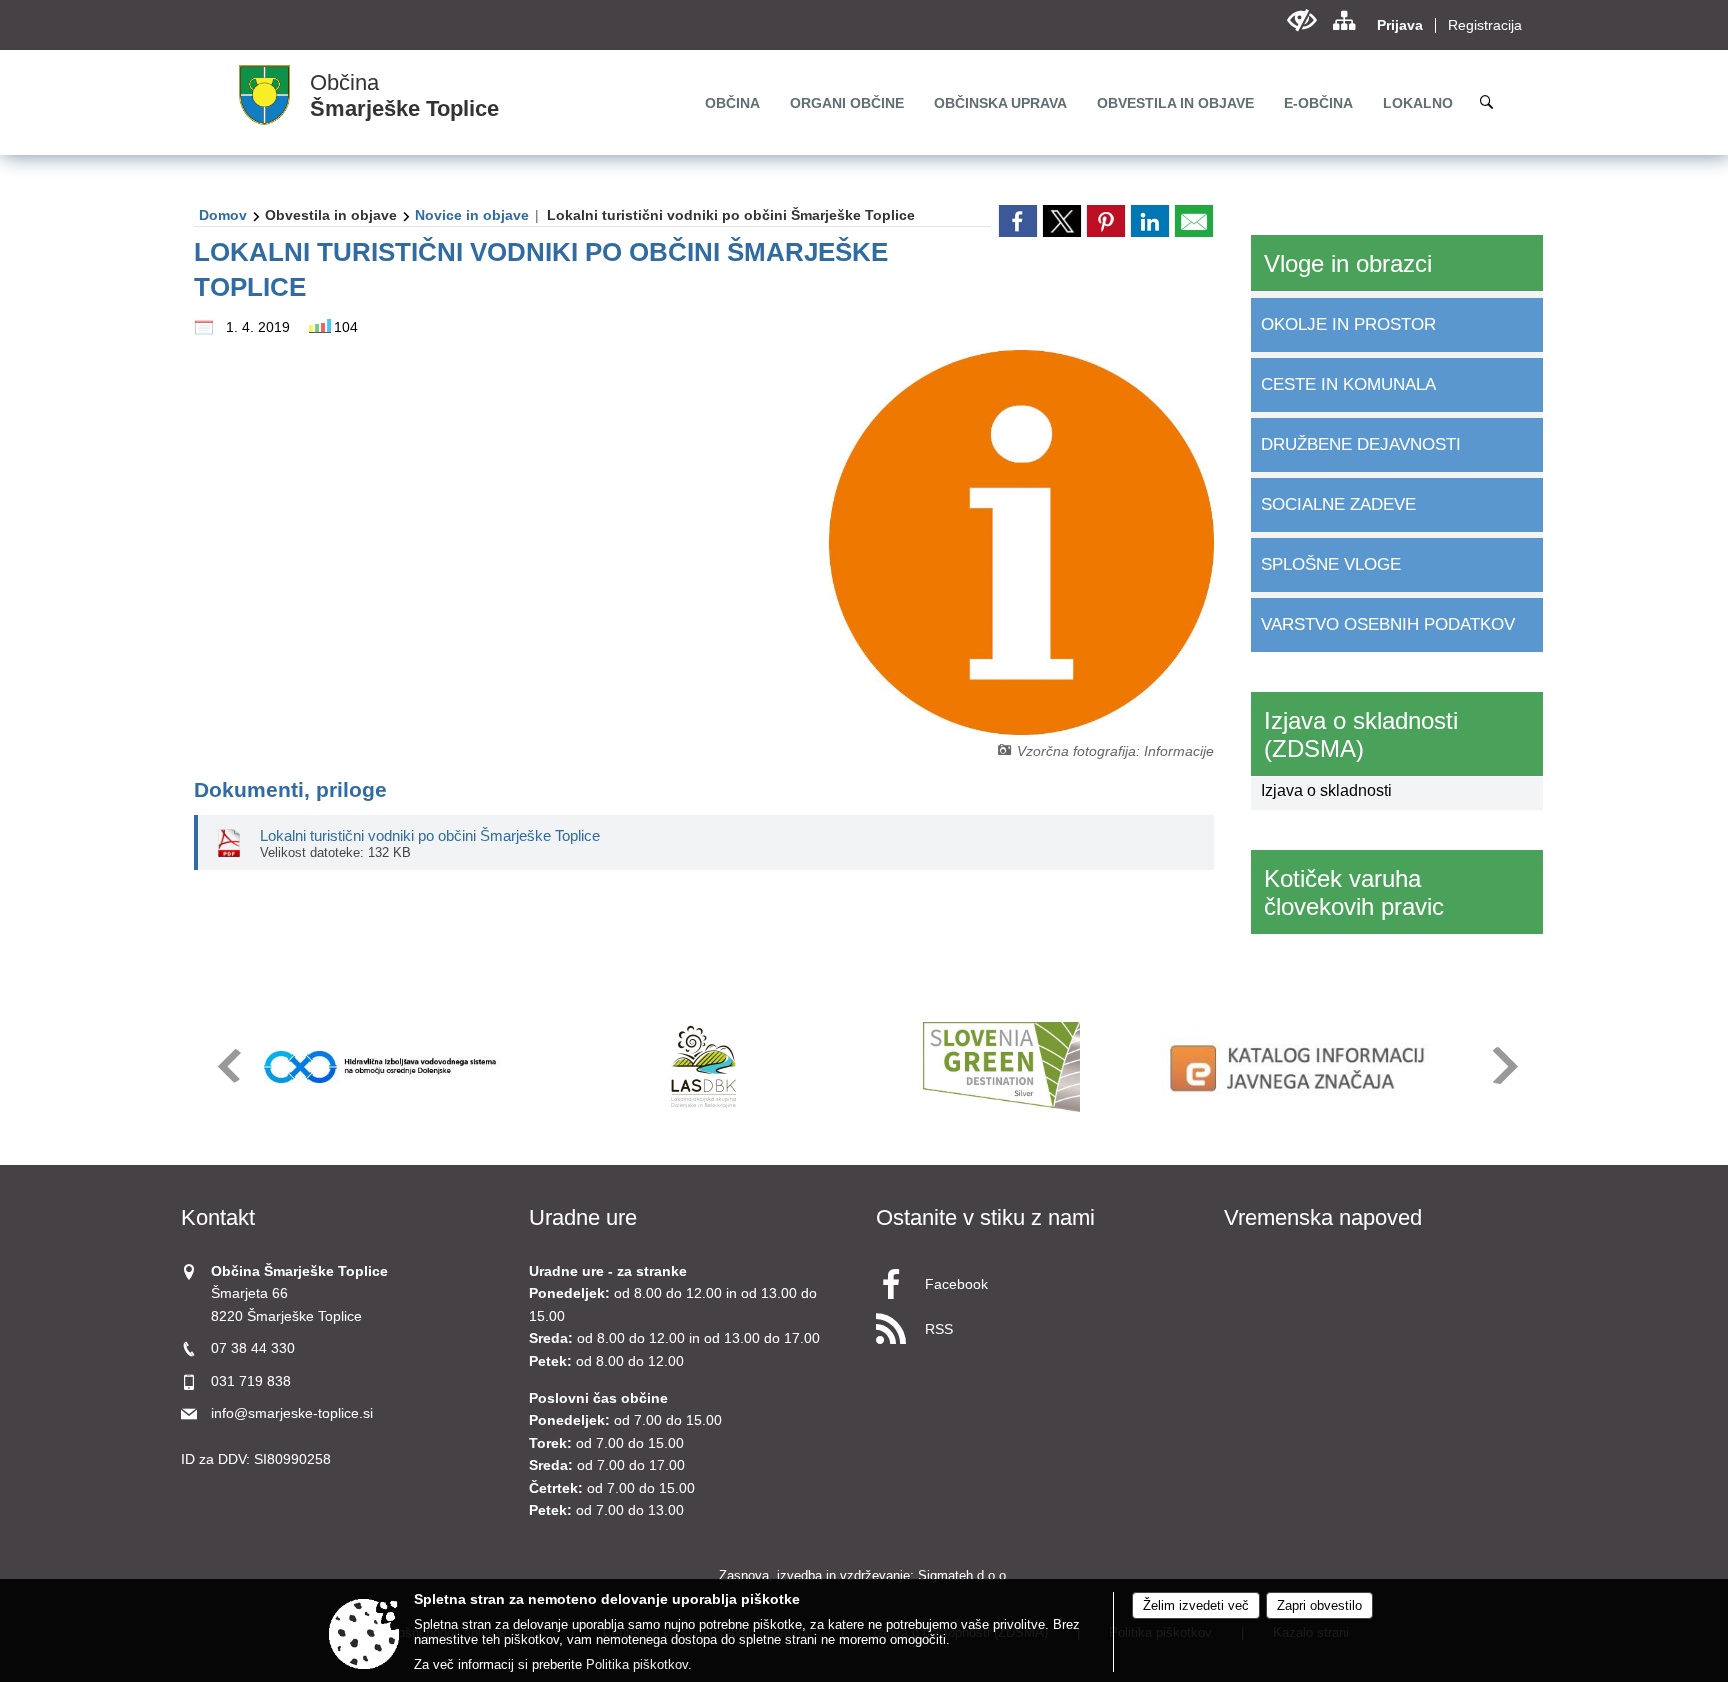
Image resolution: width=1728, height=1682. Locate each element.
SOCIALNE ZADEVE (1338, 504)
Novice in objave (472, 215)
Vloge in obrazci (1348, 263)
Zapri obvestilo (1319, 1605)
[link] (1018, 221)
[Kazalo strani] (1343, 20)
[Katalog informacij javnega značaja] (1300, 1067)
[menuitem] (732, 103)
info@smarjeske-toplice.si (292, 1413)
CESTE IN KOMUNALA (1348, 384)
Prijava (1400, 25)
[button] (227, 1065)
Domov (223, 215)
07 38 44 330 (253, 1348)
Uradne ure (583, 1217)
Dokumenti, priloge (290, 789)
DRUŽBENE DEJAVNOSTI (1361, 444)
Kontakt (218, 1217)
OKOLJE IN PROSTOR (1348, 324)
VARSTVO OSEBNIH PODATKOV (1388, 624)
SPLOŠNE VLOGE (1331, 564)
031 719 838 (251, 1381)
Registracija (1485, 25)
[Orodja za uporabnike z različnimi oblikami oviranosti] (1301, 20)
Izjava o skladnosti (1326, 790)
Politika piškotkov (637, 1664)
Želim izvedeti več (1196, 1605)
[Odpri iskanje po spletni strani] (1487, 102)
